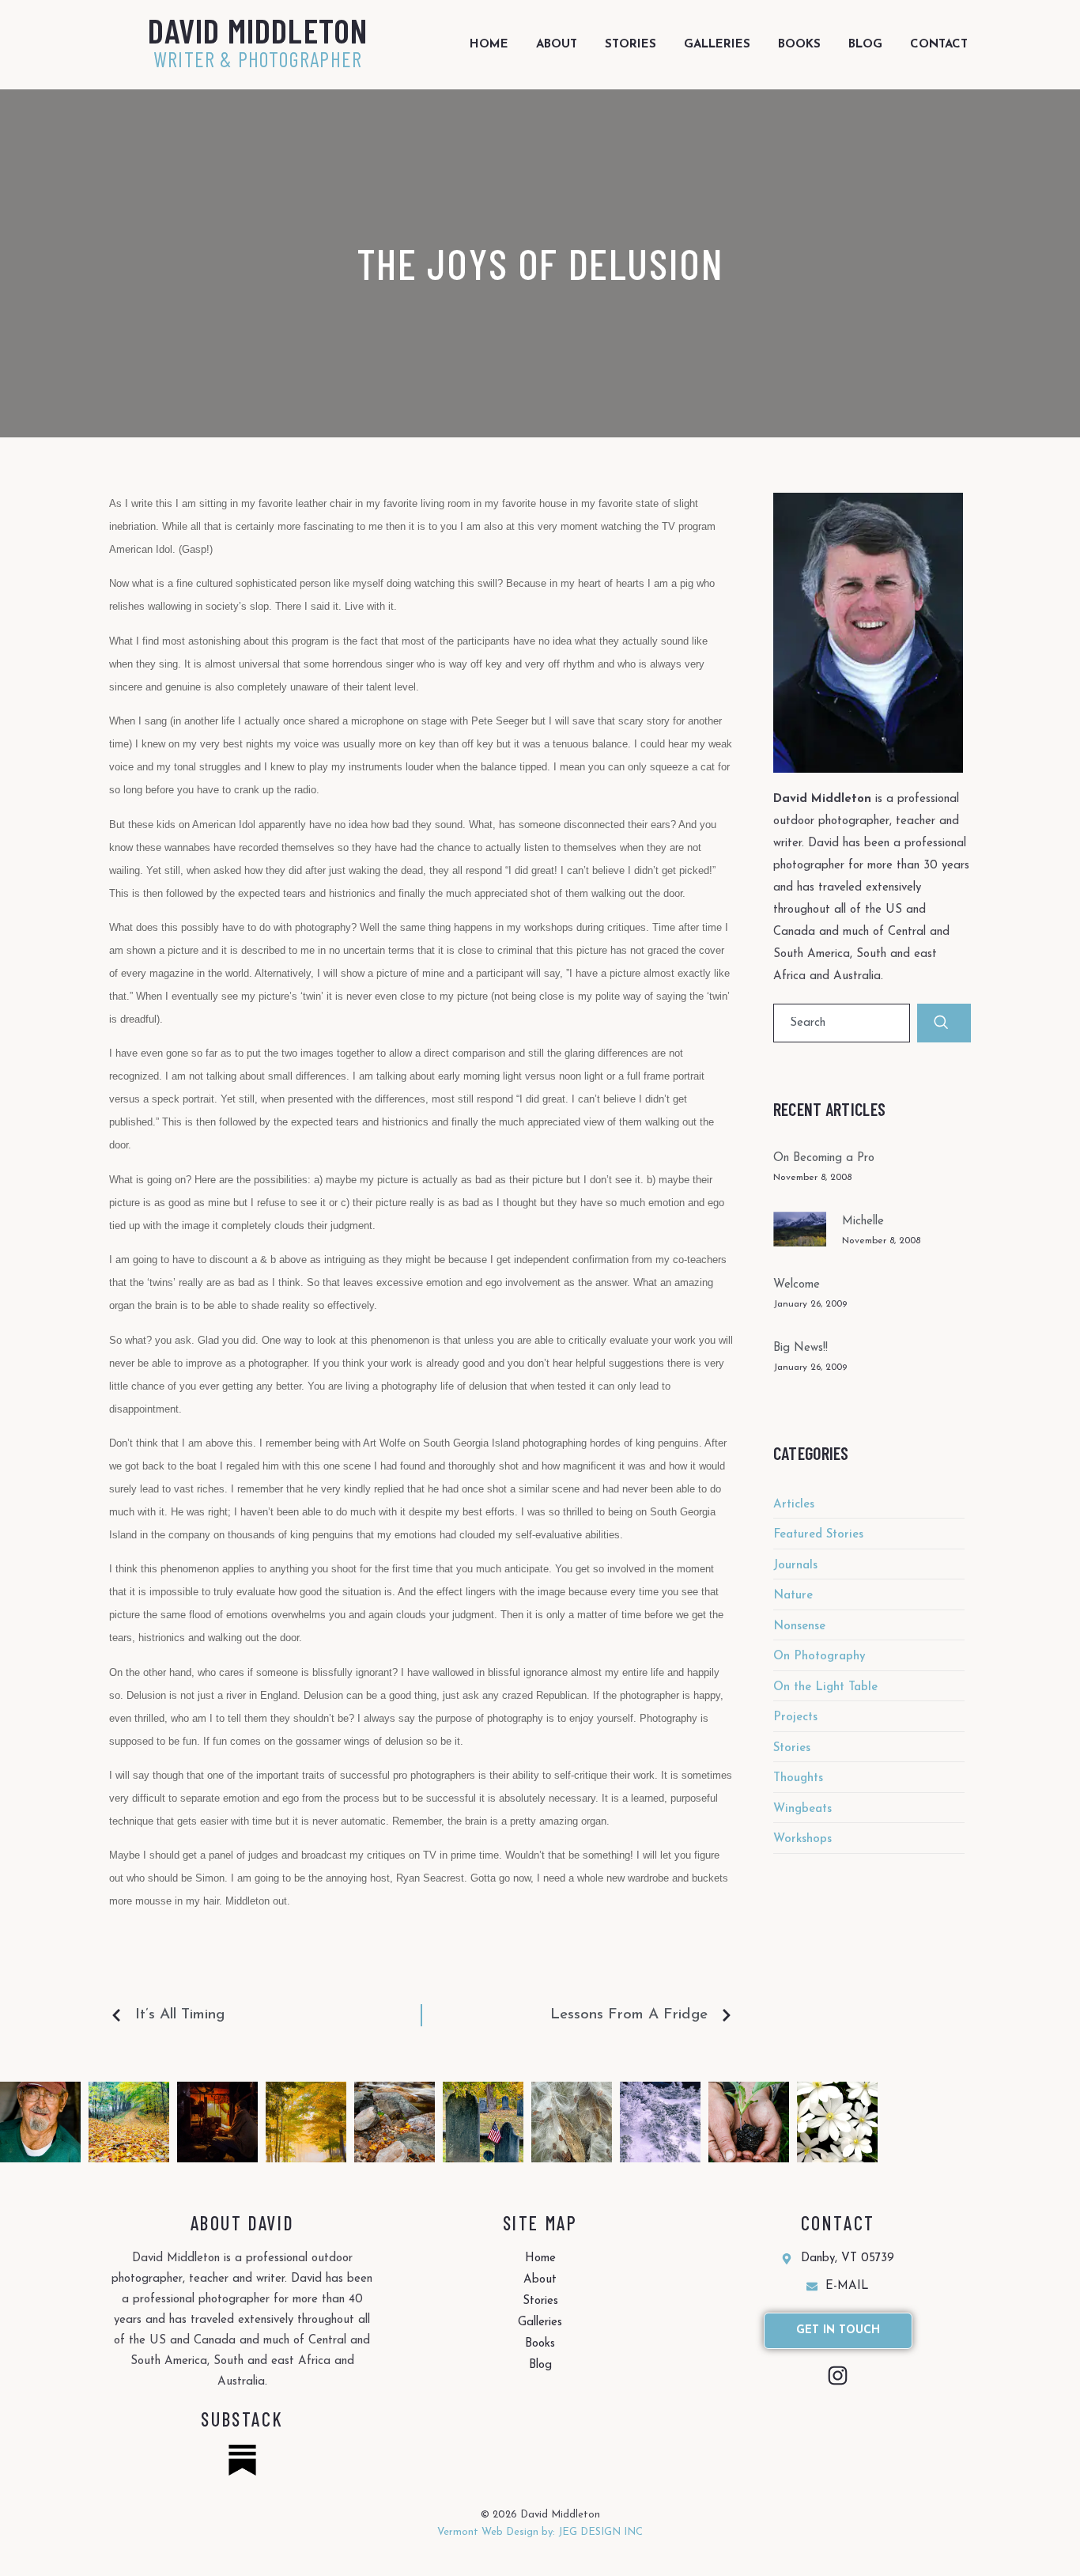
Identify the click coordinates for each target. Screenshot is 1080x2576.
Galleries (717, 45)
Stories (631, 45)
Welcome (797, 1285)
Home (489, 45)
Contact (939, 45)
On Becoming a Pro (824, 1158)
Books (799, 45)
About (557, 45)
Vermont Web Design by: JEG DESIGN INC (540, 2532)
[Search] (944, 1023)
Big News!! (801, 1348)
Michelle (863, 1222)
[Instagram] (838, 2376)
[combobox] (842, 1023)
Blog (865, 45)
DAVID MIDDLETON (258, 30)
